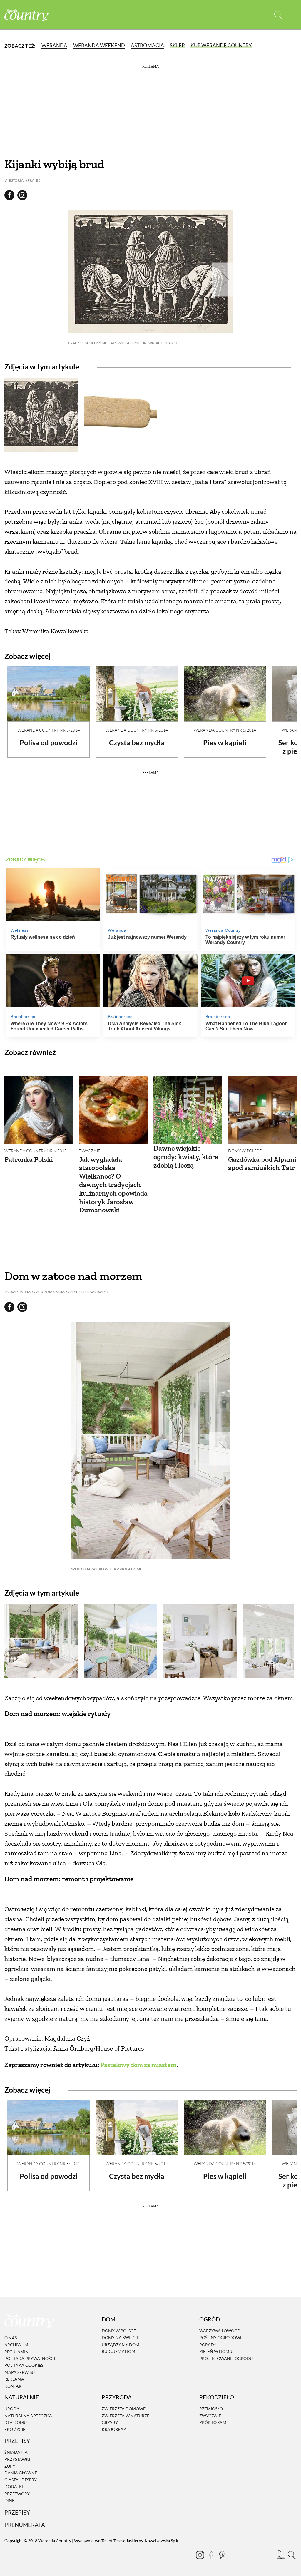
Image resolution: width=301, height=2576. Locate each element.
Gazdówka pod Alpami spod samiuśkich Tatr (262, 1164)
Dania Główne (21, 2473)
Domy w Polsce (245, 1151)
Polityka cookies (24, 2365)
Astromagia (147, 45)
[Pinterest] (222, 2555)
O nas (11, 2338)
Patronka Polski (29, 1159)
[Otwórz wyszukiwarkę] (278, 15)
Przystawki (17, 2459)
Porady (208, 2345)
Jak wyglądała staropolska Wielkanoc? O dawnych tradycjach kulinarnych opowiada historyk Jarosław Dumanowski (113, 1185)
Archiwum (16, 2345)
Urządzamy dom (121, 2345)
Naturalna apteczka (28, 2416)
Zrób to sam (213, 2422)
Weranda (54, 45)
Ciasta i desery (21, 2480)
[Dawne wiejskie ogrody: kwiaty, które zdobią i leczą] (188, 1110)
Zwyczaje (90, 1151)
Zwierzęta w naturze (126, 2416)
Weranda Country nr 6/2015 (36, 1151)
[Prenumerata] (280, 2554)
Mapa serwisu (20, 2372)
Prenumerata (25, 2525)
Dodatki (14, 2487)
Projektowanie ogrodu (226, 2358)
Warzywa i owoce (219, 2331)
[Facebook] (211, 2555)
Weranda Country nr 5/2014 (49, 730)
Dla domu (16, 2422)
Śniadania (16, 2452)
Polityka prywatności (30, 2358)
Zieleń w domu (216, 2351)
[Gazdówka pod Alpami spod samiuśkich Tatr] (262, 1110)
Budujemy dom (118, 2351)
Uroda (12, 2409)
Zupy (10, 2466)
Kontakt (14, 2386)
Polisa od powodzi (49, 743)
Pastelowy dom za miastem (138, 2065)
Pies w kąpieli (225, 743)
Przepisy (17, 2513)
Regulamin (16, 2352)
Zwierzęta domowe (124, 2409)
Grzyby (110, 2422)
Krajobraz (114, 2429)
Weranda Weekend (99, 45)
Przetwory (17, 2494)
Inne (9, 2500)
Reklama (14, 2379)
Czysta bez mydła (137, 743)
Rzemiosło (211, 2409)
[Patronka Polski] (39, 1110)
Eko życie (15, 2429)
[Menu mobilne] (291, 15)
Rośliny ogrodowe (221, 2338)
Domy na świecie (120, 2338)
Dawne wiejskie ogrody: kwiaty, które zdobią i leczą (186, 1157)
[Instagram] (200, 2555)
